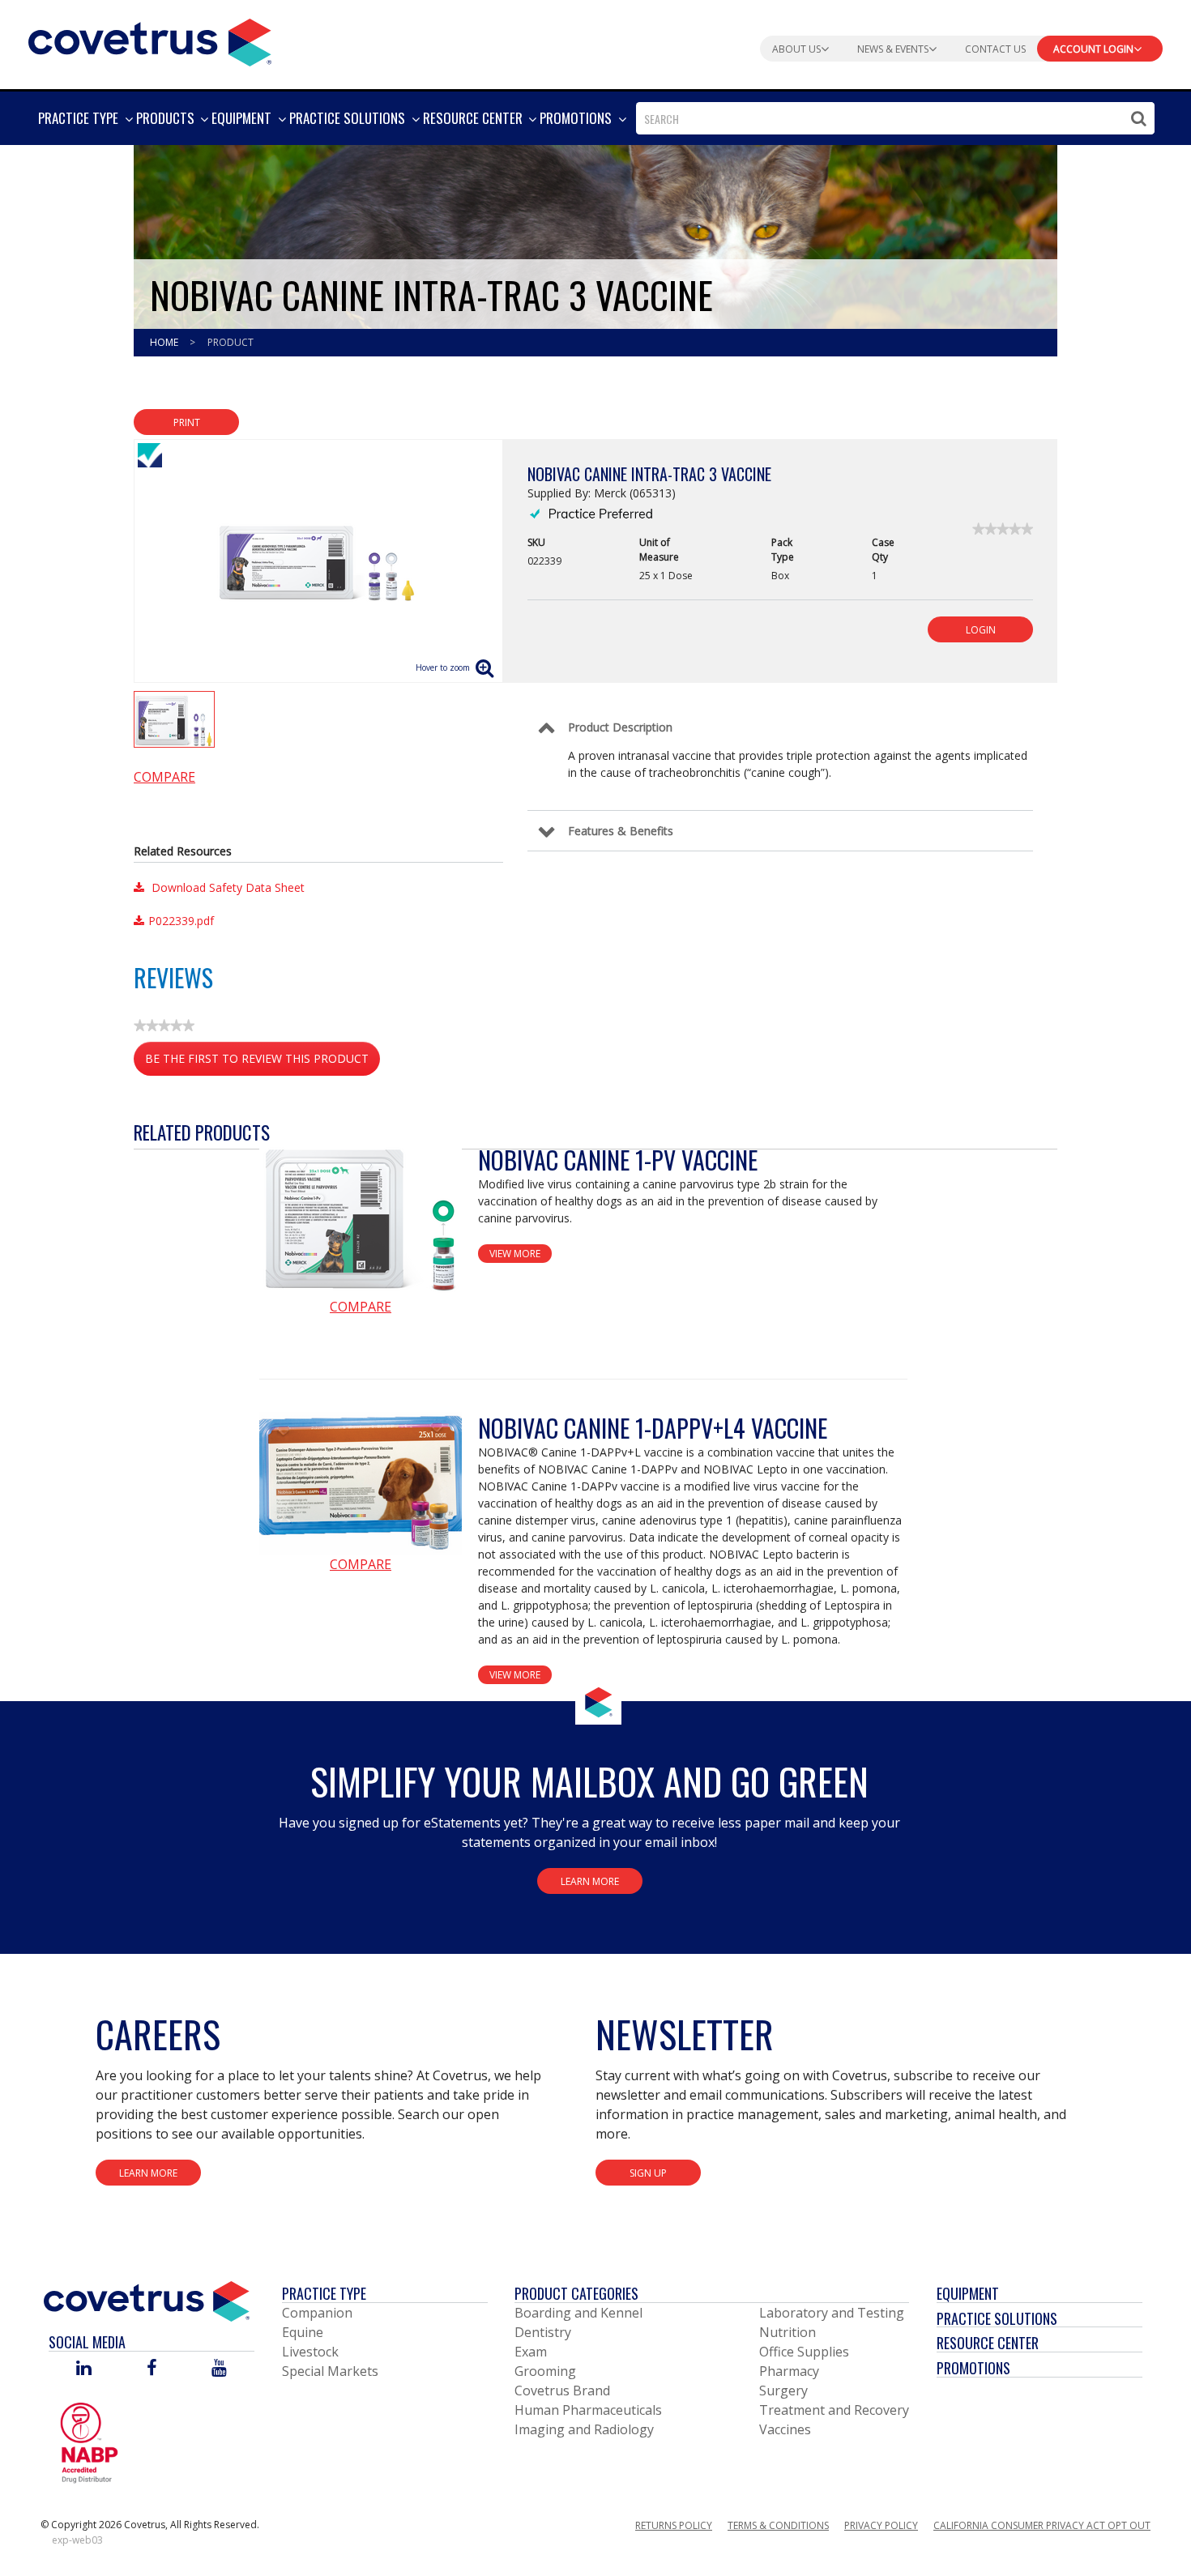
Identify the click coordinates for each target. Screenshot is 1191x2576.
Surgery (783, 2390)
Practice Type (324, 2293)
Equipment (968, 2293)
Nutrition (788, 2332)
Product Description (620, 727)
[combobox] (895, 118)
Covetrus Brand (562, 2390)
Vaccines (785, 2429)
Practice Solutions (997, 2318)
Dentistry (543, 2332)
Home (165, 342)
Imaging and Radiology (584, 2429)
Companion (317, 2313)
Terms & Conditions (778, 2525)
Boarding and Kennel (578, 2313)
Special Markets (330, 2371)
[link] (1003, 529)
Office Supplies (804, 2352)
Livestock (310, 2352)
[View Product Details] (361, 1220)
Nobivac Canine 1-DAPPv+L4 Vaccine (653, 1428)
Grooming (545, 2371)
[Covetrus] (150, 41)
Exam (531, 2352)
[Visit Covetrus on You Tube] (219, 2369)
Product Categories (576, 2293)
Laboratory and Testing (832, 2313)
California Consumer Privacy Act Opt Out (1042, 2525)
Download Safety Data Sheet (226, 887)
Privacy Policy (881, 2525)
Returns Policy (674, 2525)
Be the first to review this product (263, 1063)
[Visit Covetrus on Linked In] (84, 2369)
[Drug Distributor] (89, 2442)
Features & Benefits (621, 831)
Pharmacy (789, 2371)
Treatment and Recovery (834, 2410)
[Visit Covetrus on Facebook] (152, 2369)
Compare (164, 777)
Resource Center (988, 2343)
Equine (303, 2332)
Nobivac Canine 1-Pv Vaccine (618, 1160)
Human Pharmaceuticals (588, 2410)
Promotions (973, 2368)
